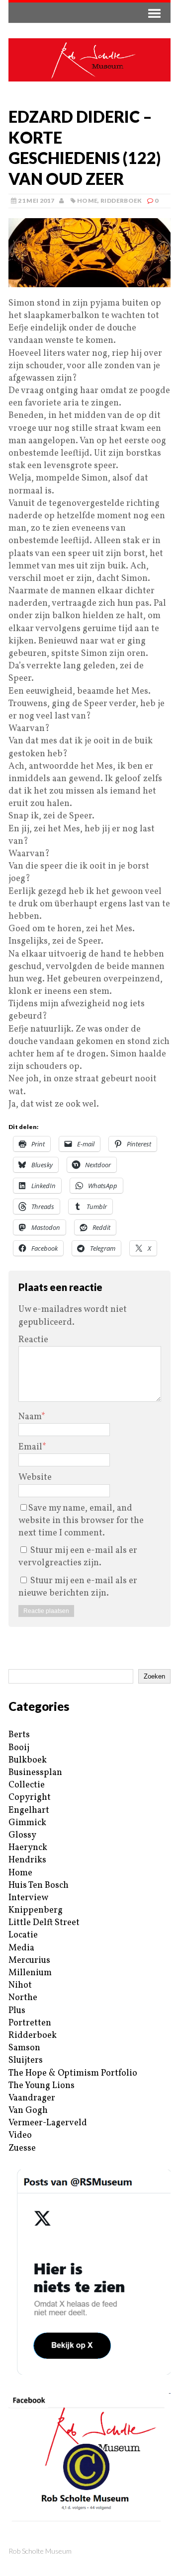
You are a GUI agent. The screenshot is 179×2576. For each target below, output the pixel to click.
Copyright (30, 1798)
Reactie (33, 1340)
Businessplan (35, 1773)
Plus (17, 2011)
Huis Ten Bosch (39, 1886)
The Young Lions (42, 2086)
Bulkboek (28, 1760)
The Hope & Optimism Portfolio (73, 2073)
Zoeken (154, 1676)
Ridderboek (121, 201)
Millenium (30, 1973)
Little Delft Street (44, 1923)
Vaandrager (32, 2098)
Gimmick (27, 1823)
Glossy (22, 1835)
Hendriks (27, 1860)
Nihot (20, 1985)
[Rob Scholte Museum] (89, 60)
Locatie (23, 1935)
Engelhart (29, 1811)
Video (20, 2135)
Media (21, 1948)
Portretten (30, 2023)
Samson (24, 2048)
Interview (28, 1898)
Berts (19, 1735)
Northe (23, 1998)
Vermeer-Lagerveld (48, 2123)
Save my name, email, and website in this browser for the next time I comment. (81, 1521)
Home (87, 201)
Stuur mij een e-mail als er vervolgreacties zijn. (78, 1557)
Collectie (27, 1785)
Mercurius (29, 1961)
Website (35, 1478)
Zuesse (22, 2148)
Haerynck (28, 1848)
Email (30, 1447)
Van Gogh (28, 2111)
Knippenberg (36, 1910)
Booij (19, 1748)
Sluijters (26, 2060)
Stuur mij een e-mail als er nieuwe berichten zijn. (78, 1587)
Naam (30, 1417)
